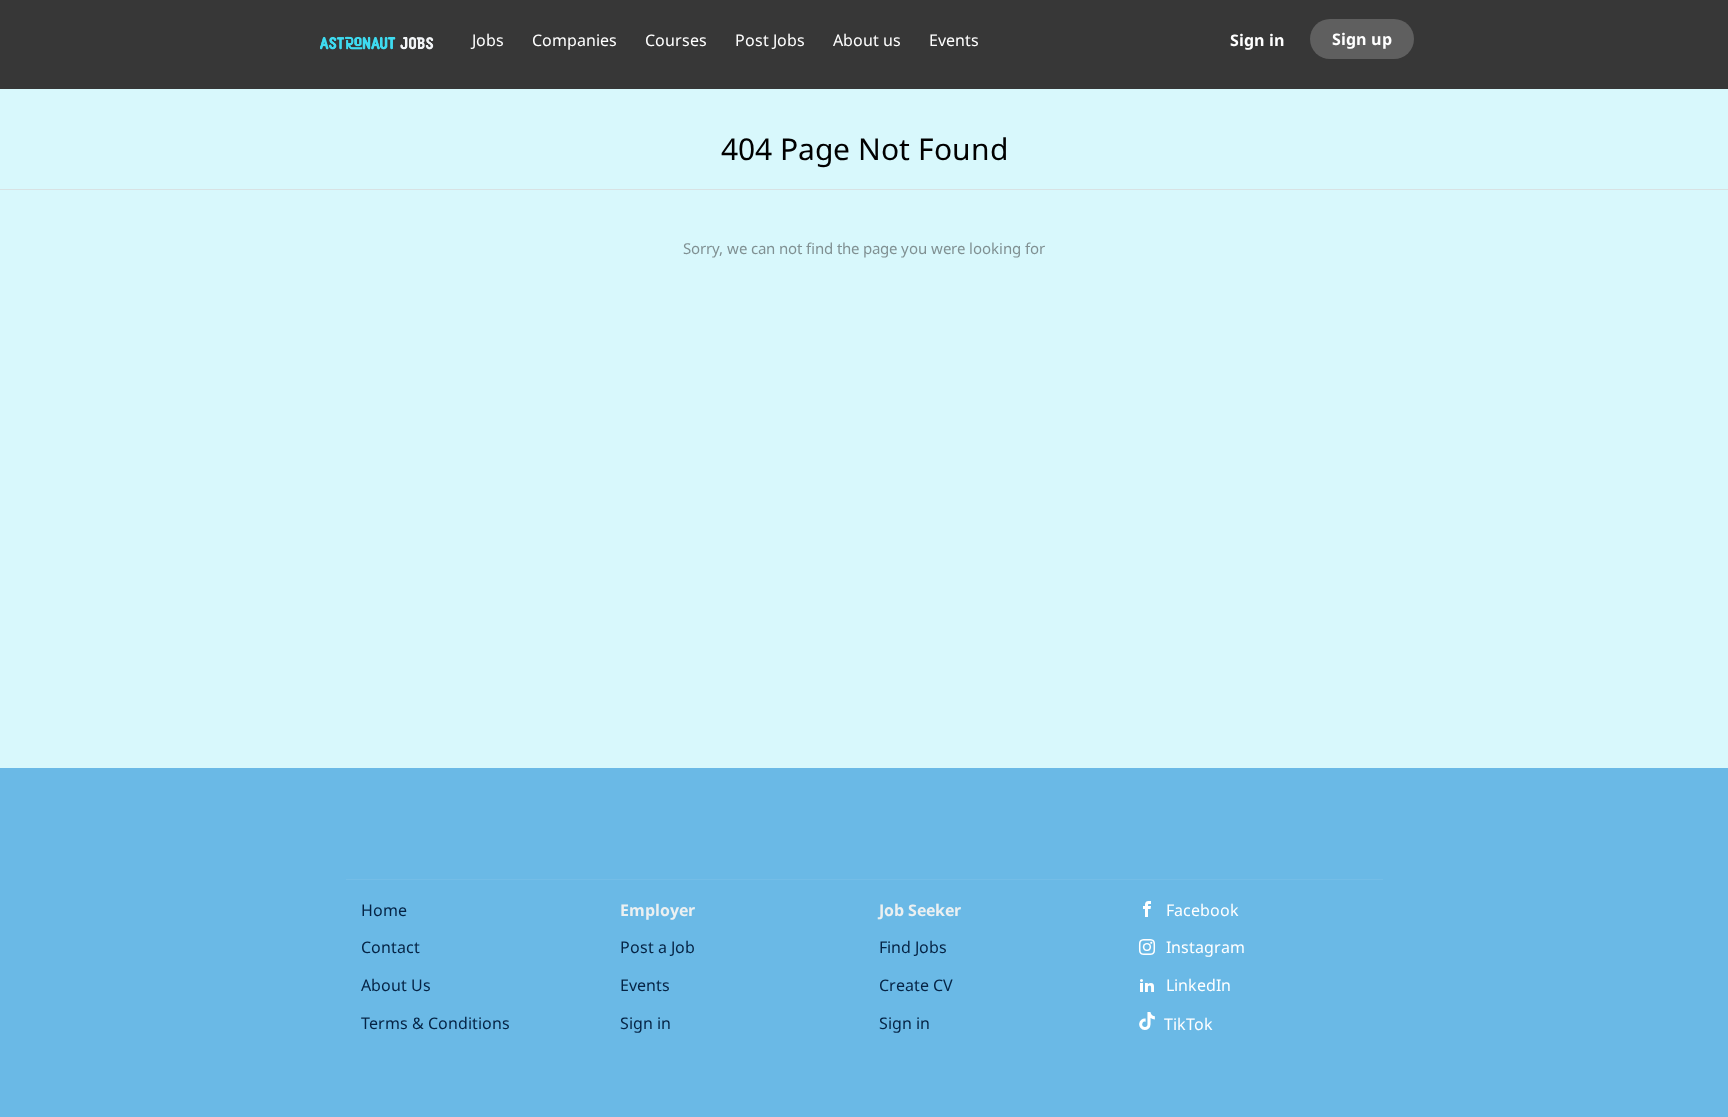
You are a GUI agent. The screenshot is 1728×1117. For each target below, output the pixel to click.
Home (384, 910)
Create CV (916, 985)
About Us (396, 985)
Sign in (1257, 40)
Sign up (1362, 39)
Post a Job (657, 947)
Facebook (1202, 910)
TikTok (1184, 1024)
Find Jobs (913, 947)
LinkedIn (1198, 985)
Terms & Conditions (435, 1023)
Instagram (1205, 947)
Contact (390, 947)
